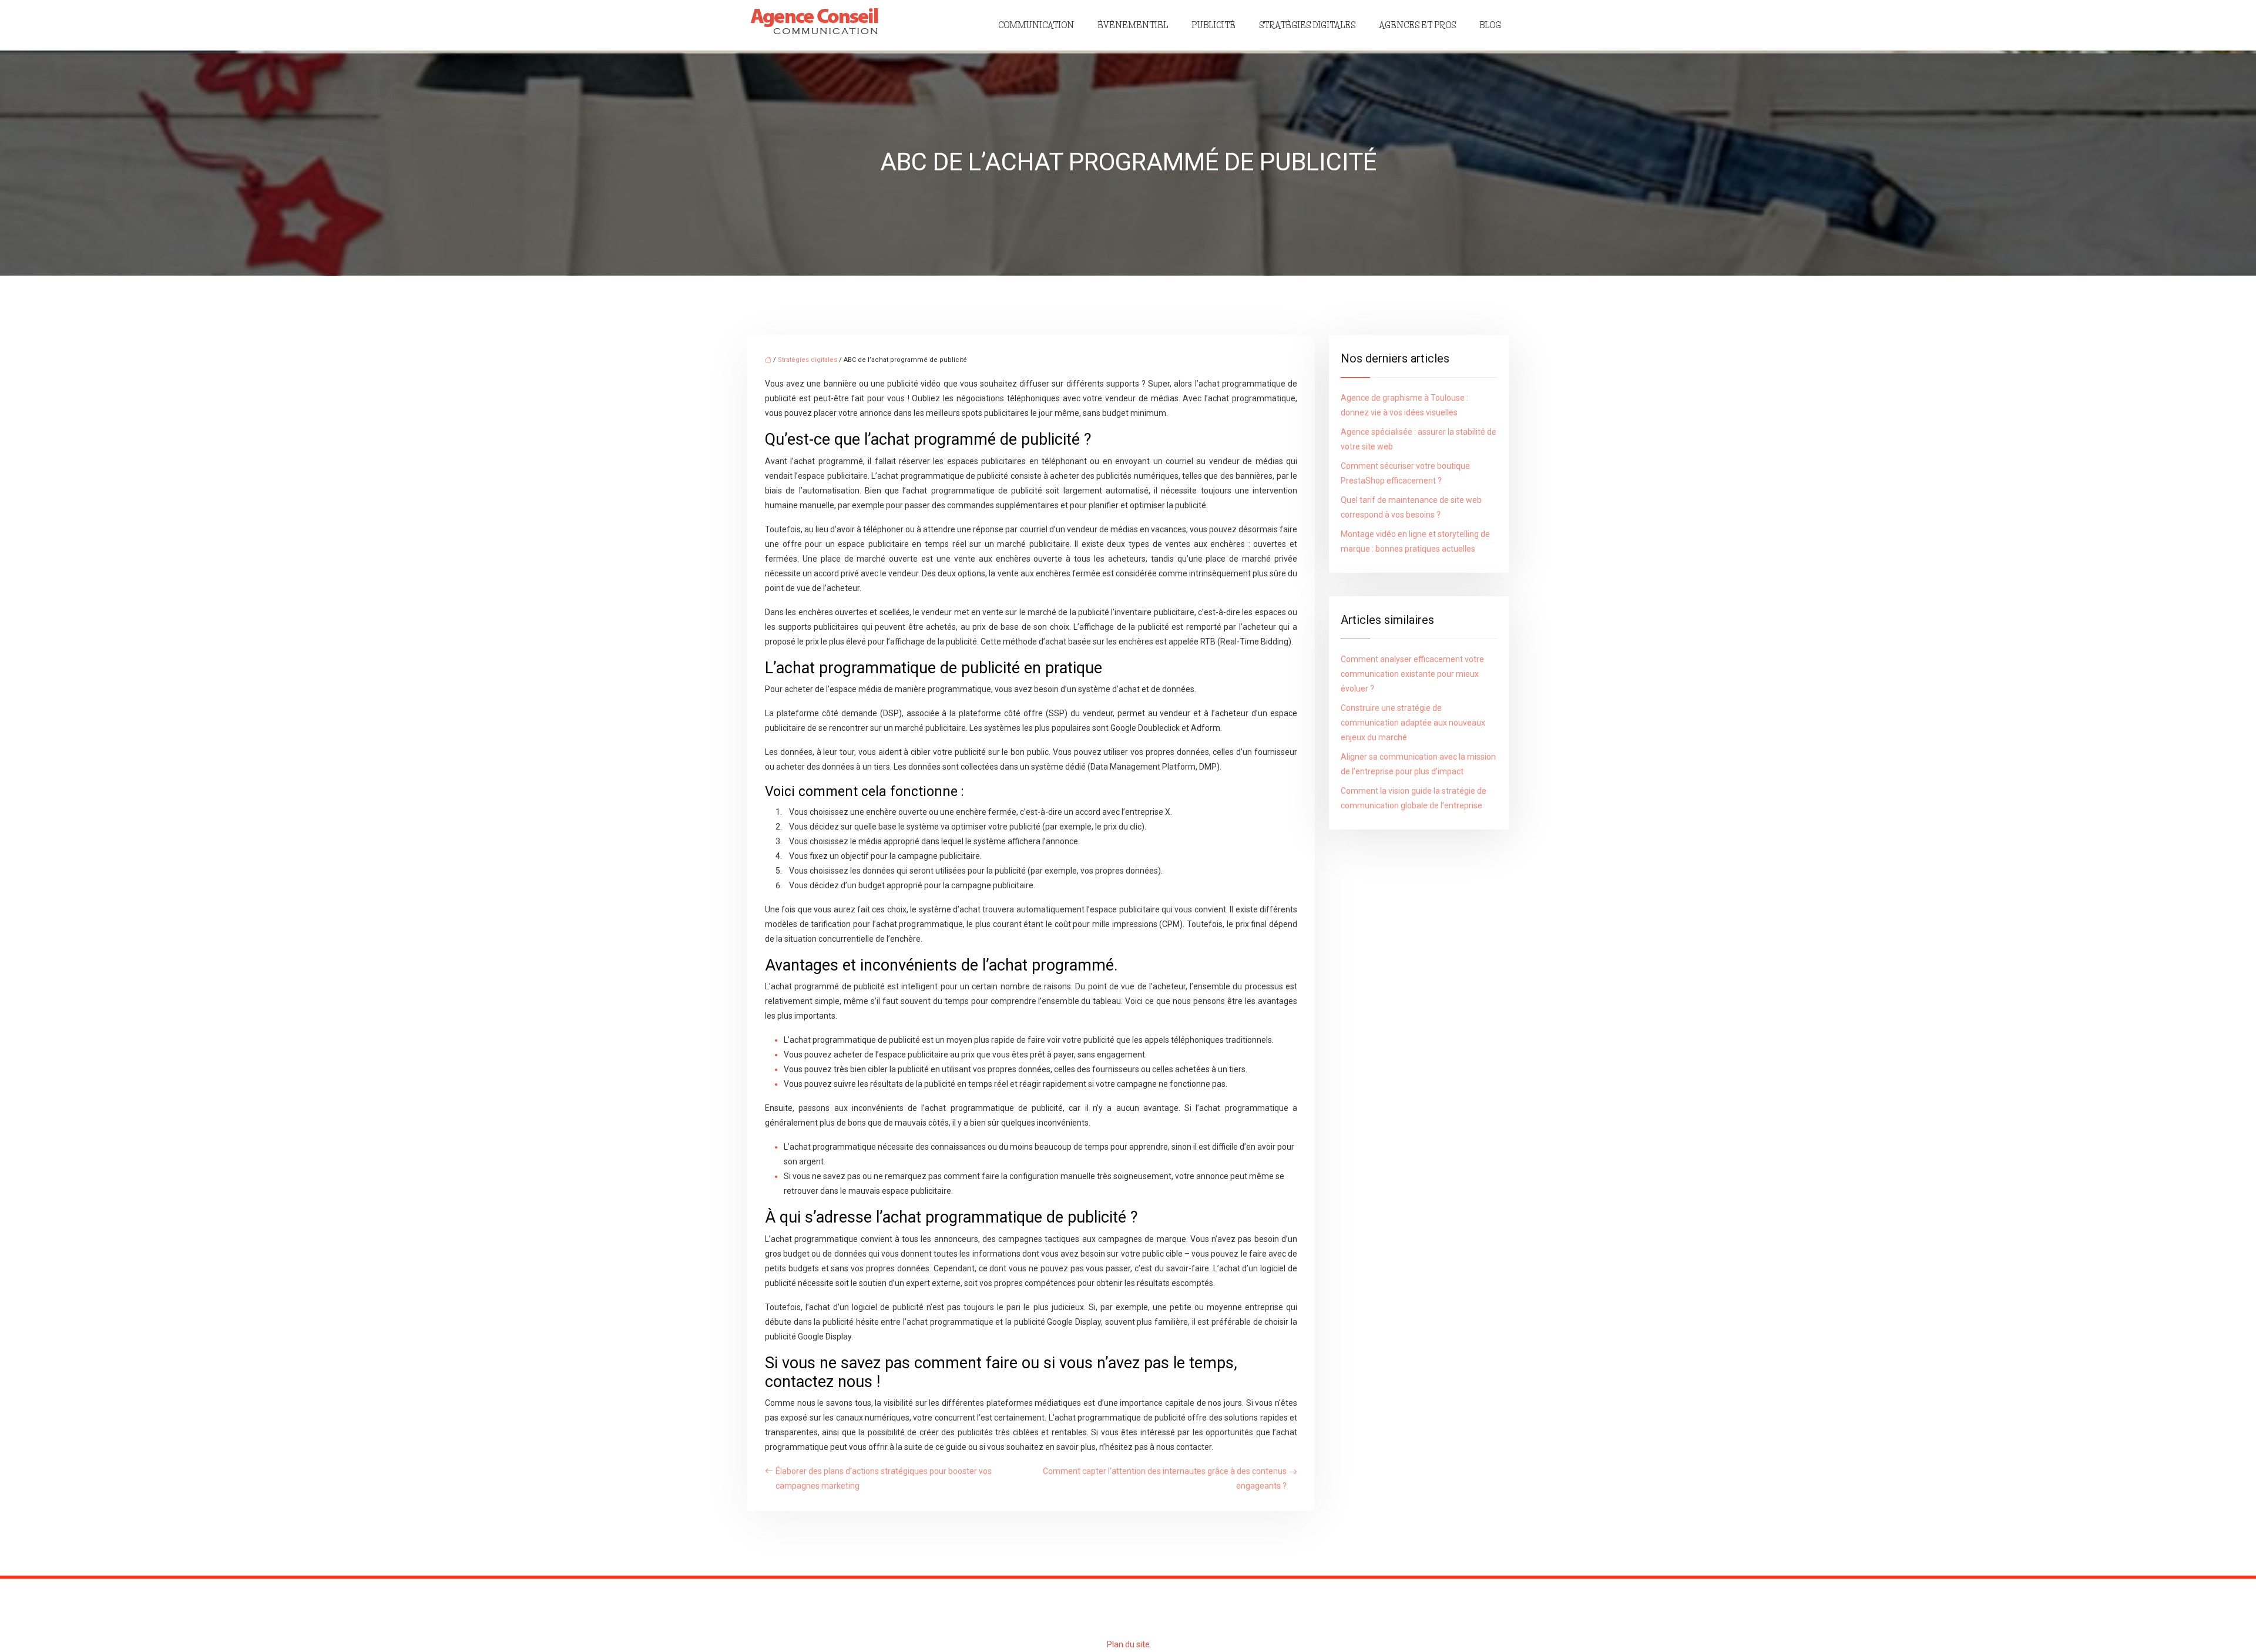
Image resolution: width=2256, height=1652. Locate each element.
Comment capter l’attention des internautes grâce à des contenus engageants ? (1165, 1478)
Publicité (1213, 25)
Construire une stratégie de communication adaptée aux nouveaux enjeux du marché (1413, 723)
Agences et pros (1417, 25)
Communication (1036, 25)
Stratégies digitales (1307, 25)
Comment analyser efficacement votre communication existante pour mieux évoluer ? (1412, 674)
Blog (1490, 25)
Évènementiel (1133, 25)
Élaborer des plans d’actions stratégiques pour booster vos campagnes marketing (884, 1478)
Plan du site (1128, 1644)
